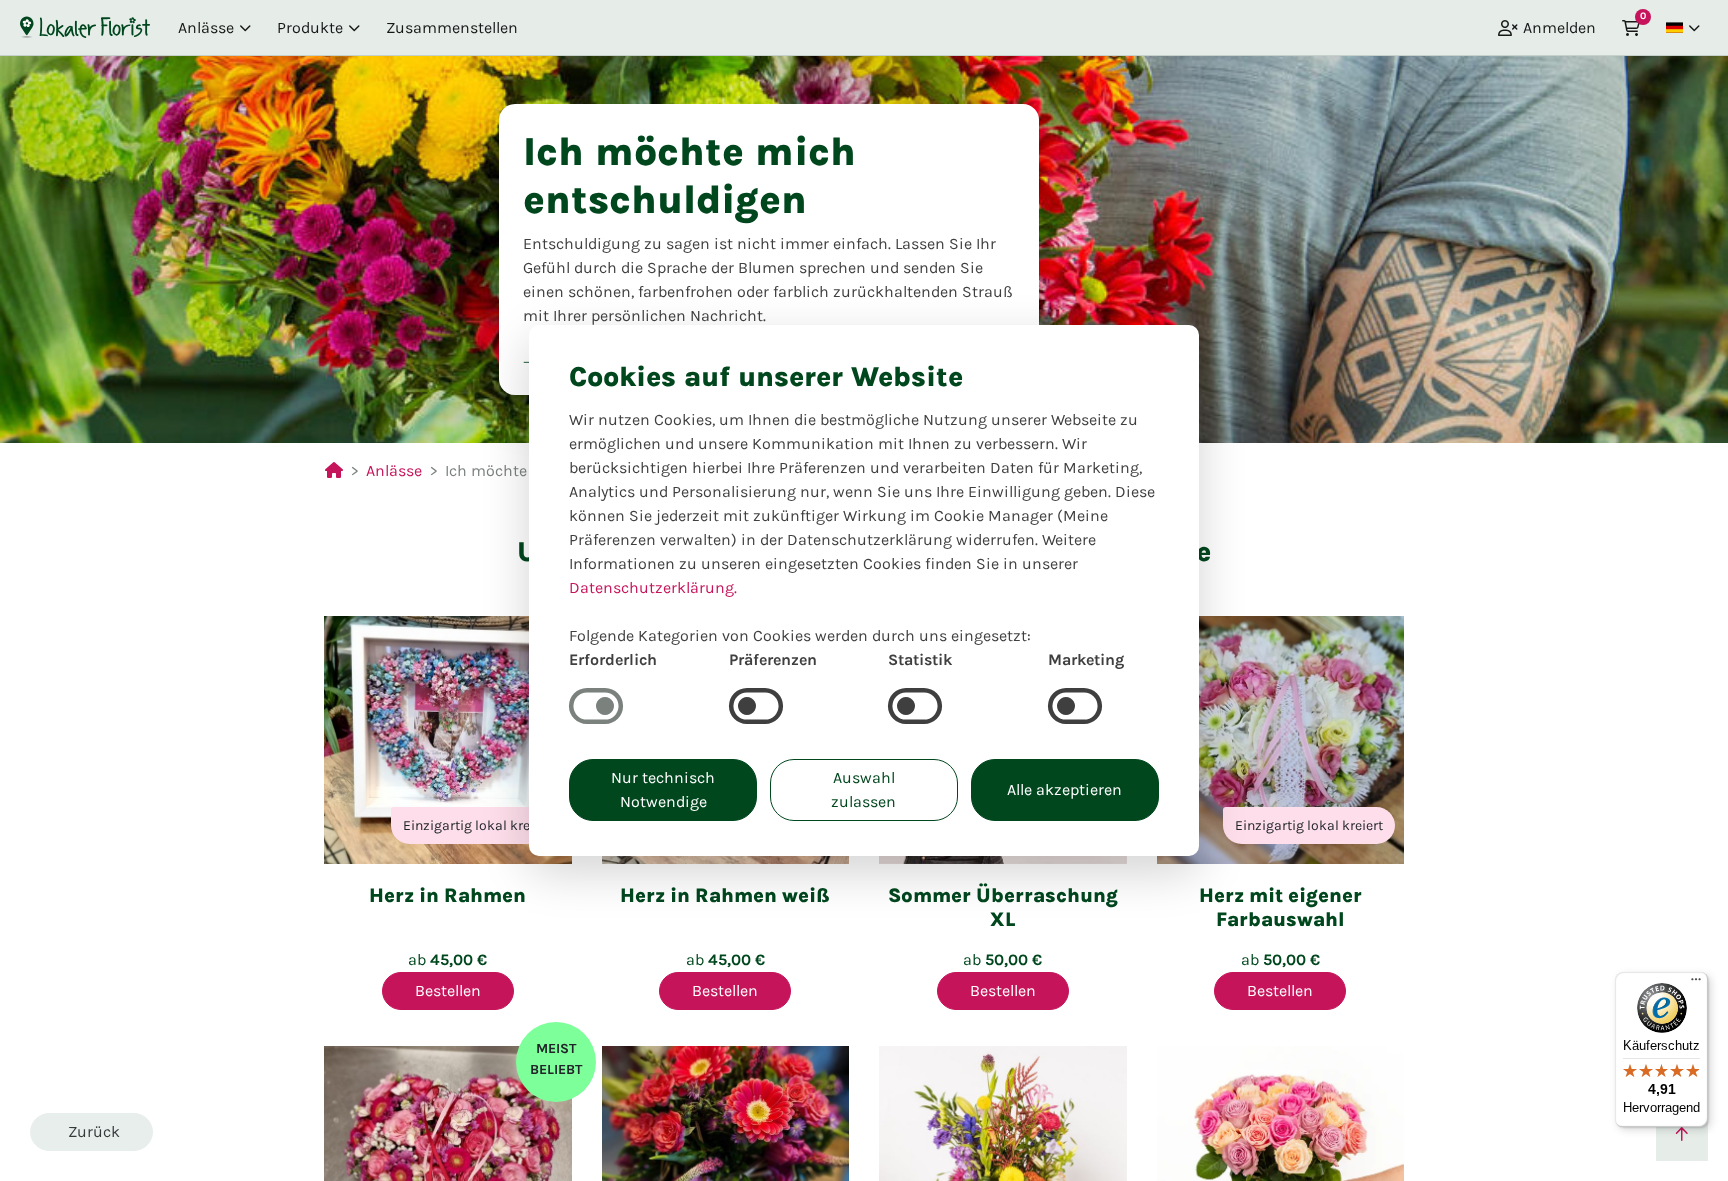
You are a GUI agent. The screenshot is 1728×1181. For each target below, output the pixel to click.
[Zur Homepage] (85, 27)
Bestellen (448, 990)
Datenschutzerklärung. (653, 587)
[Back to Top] (1682, 1135)
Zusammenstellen (452, 27)
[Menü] (1696, 984)
